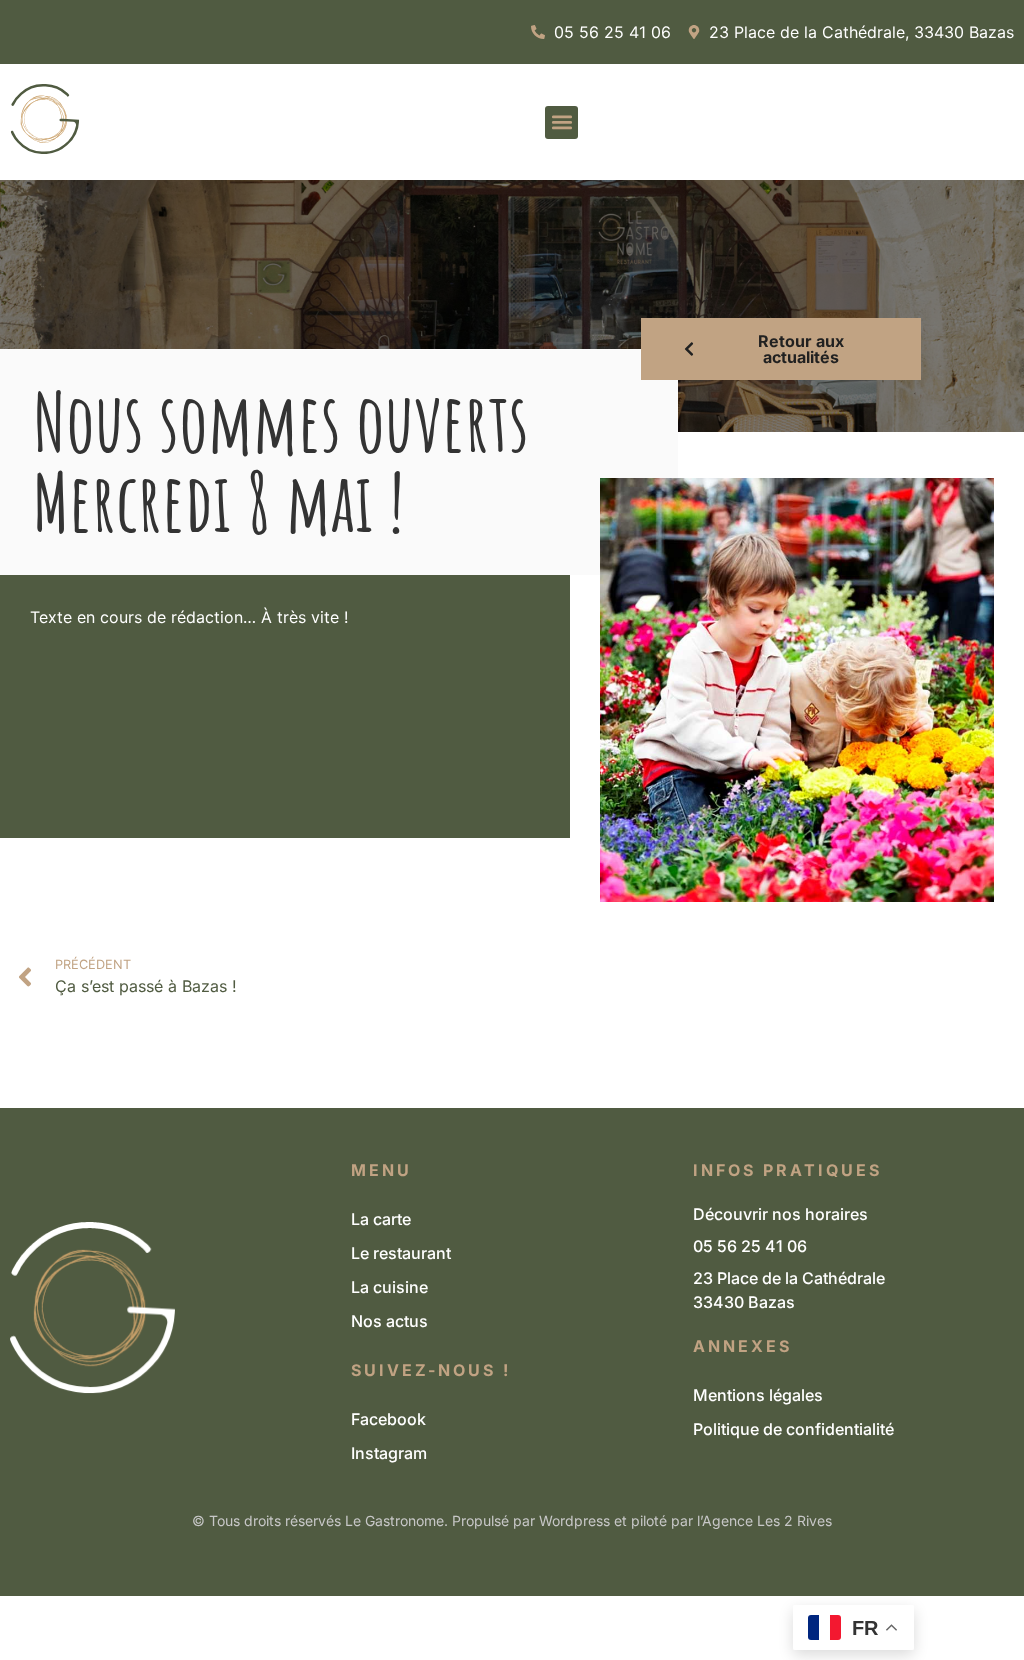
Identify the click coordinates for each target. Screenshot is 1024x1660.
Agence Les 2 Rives (767, 1520)
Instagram (389, 1453)
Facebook (388, 1419)
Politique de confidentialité (793, 1429)
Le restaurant (401, 1253)
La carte (381, 1219)
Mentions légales (758, 1395)
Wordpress (574, 1520)
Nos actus (389, 1321)
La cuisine (389, 1287)
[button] (561, 122)
